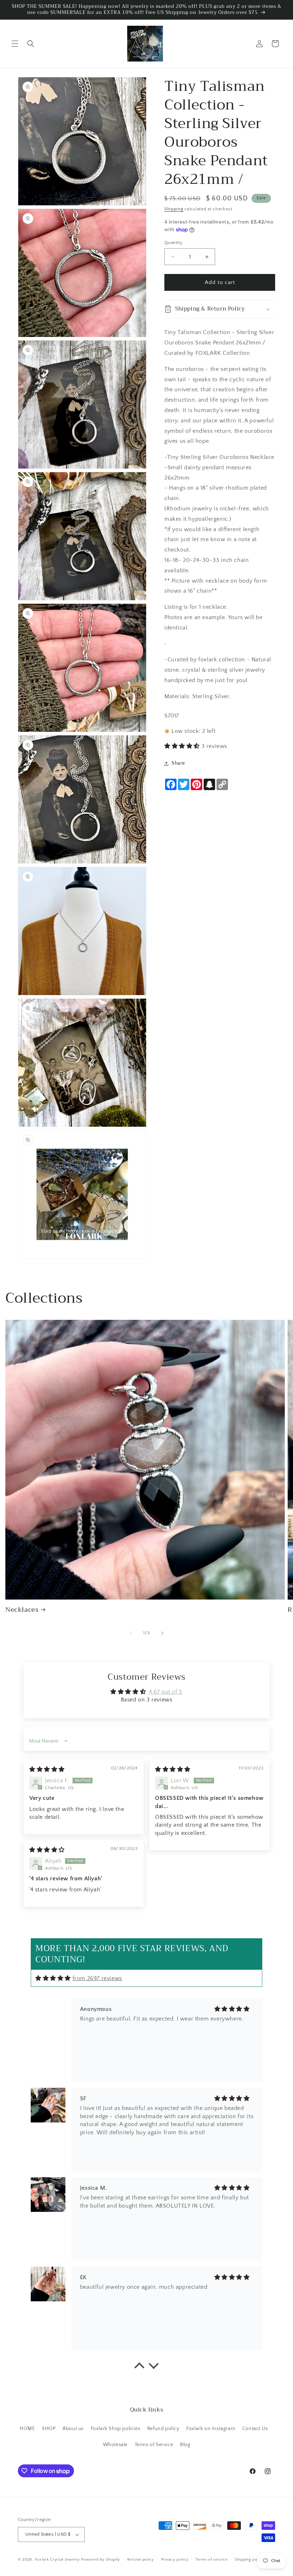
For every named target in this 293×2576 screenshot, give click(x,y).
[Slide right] (162, 1633)
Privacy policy (175, 2560)
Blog (185, 2445)
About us (73, 2429)
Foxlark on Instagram (211, 2429)
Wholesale (115, 2445)
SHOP (49, 2429)
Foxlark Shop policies (116, 2429)
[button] (15, 44)
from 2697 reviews (97, 1978)
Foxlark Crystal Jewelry (58, 2560)
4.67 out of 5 (166, 1692)
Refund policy (163, 2429)
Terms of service (212, 2560)
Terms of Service (154, 2445)
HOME (27, 2429)
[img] (47, 1769)
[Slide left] (131, 1633)
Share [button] (178, 763)
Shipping (174, 209)
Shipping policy (250, 2560)
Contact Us (255, 2429)
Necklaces (22, 1610)
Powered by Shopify (101, 2560)
